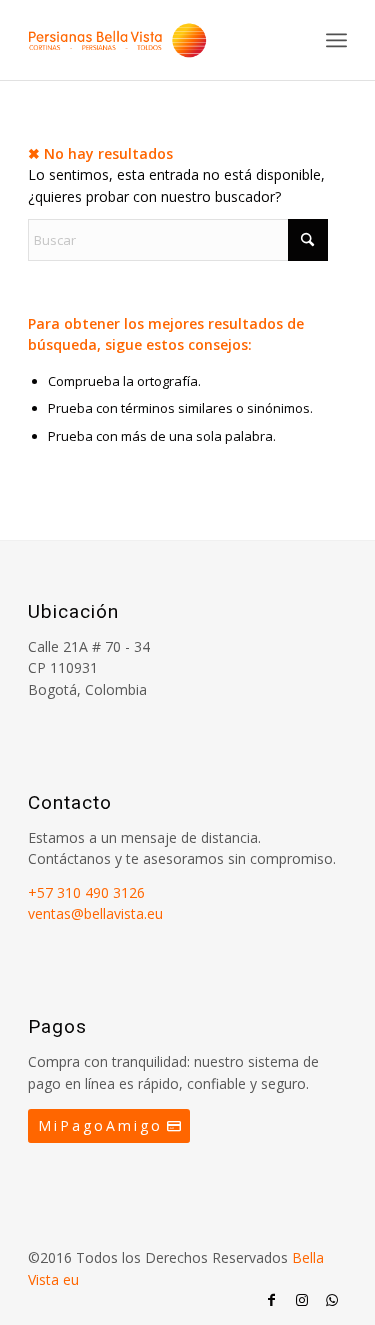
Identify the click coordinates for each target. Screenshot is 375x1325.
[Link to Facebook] (272, 1300)
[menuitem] (336, 40)
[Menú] (336, 40)
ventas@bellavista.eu (95, 913)
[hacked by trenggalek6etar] (155, 40)
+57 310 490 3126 (86, 892)
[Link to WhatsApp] (332, 1300)
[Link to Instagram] (302, 1300)
